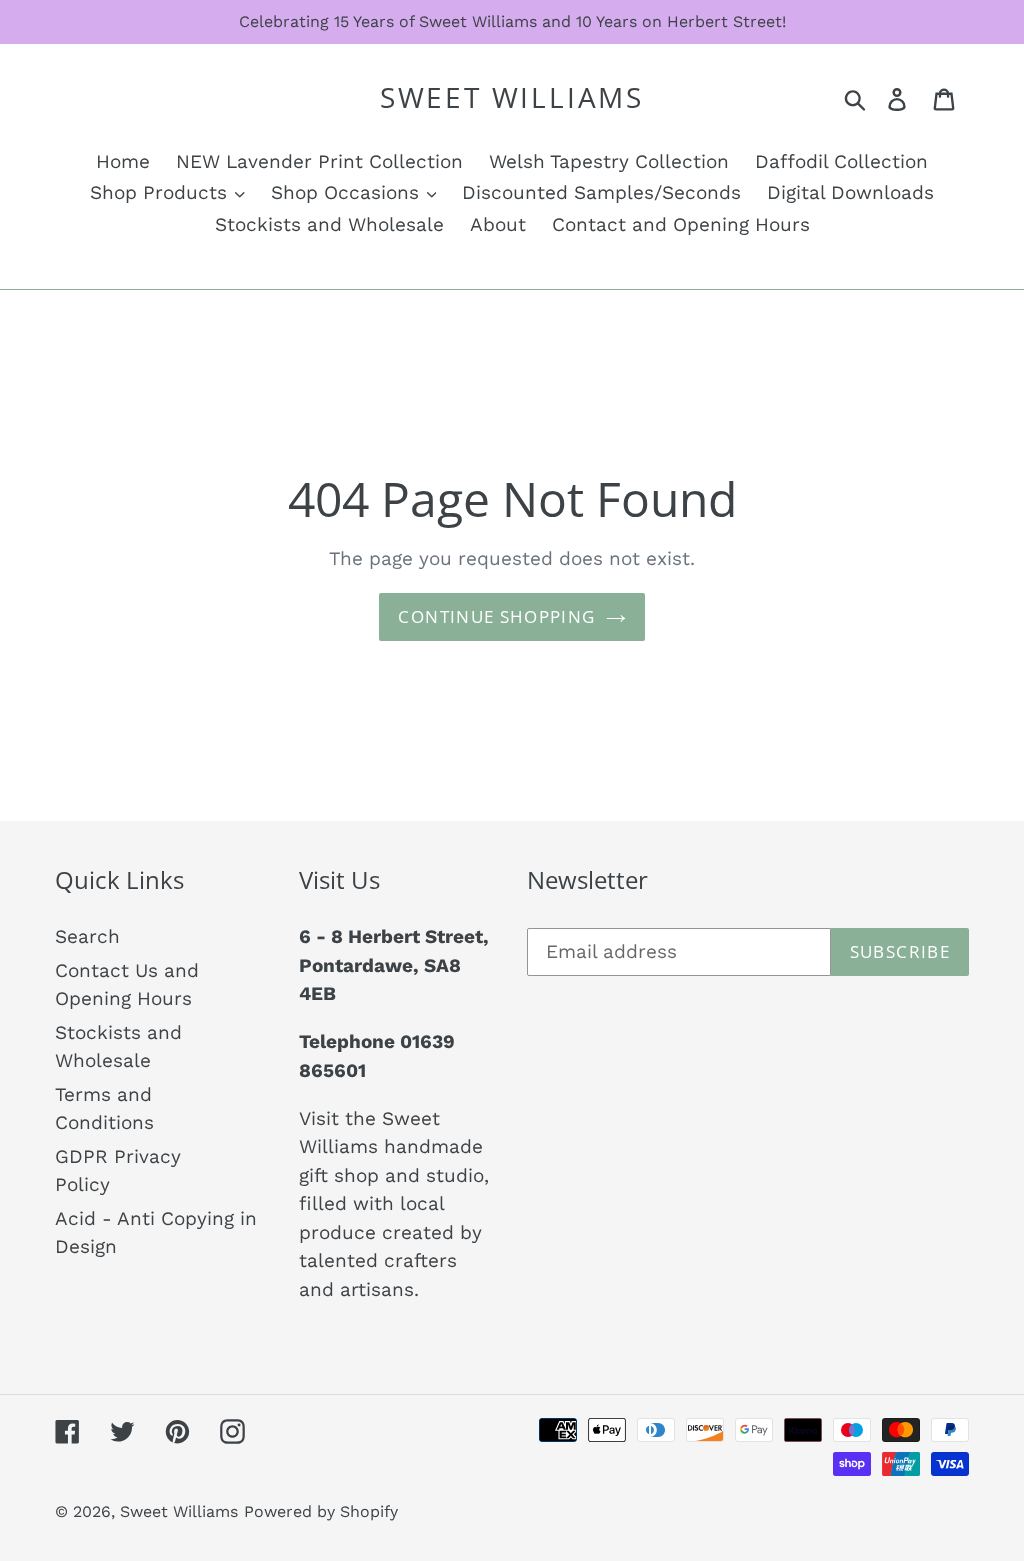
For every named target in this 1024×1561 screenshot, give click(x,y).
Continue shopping (496, 616)
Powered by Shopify (321, 1511)
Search (87, 936)
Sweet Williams (512, 98)
